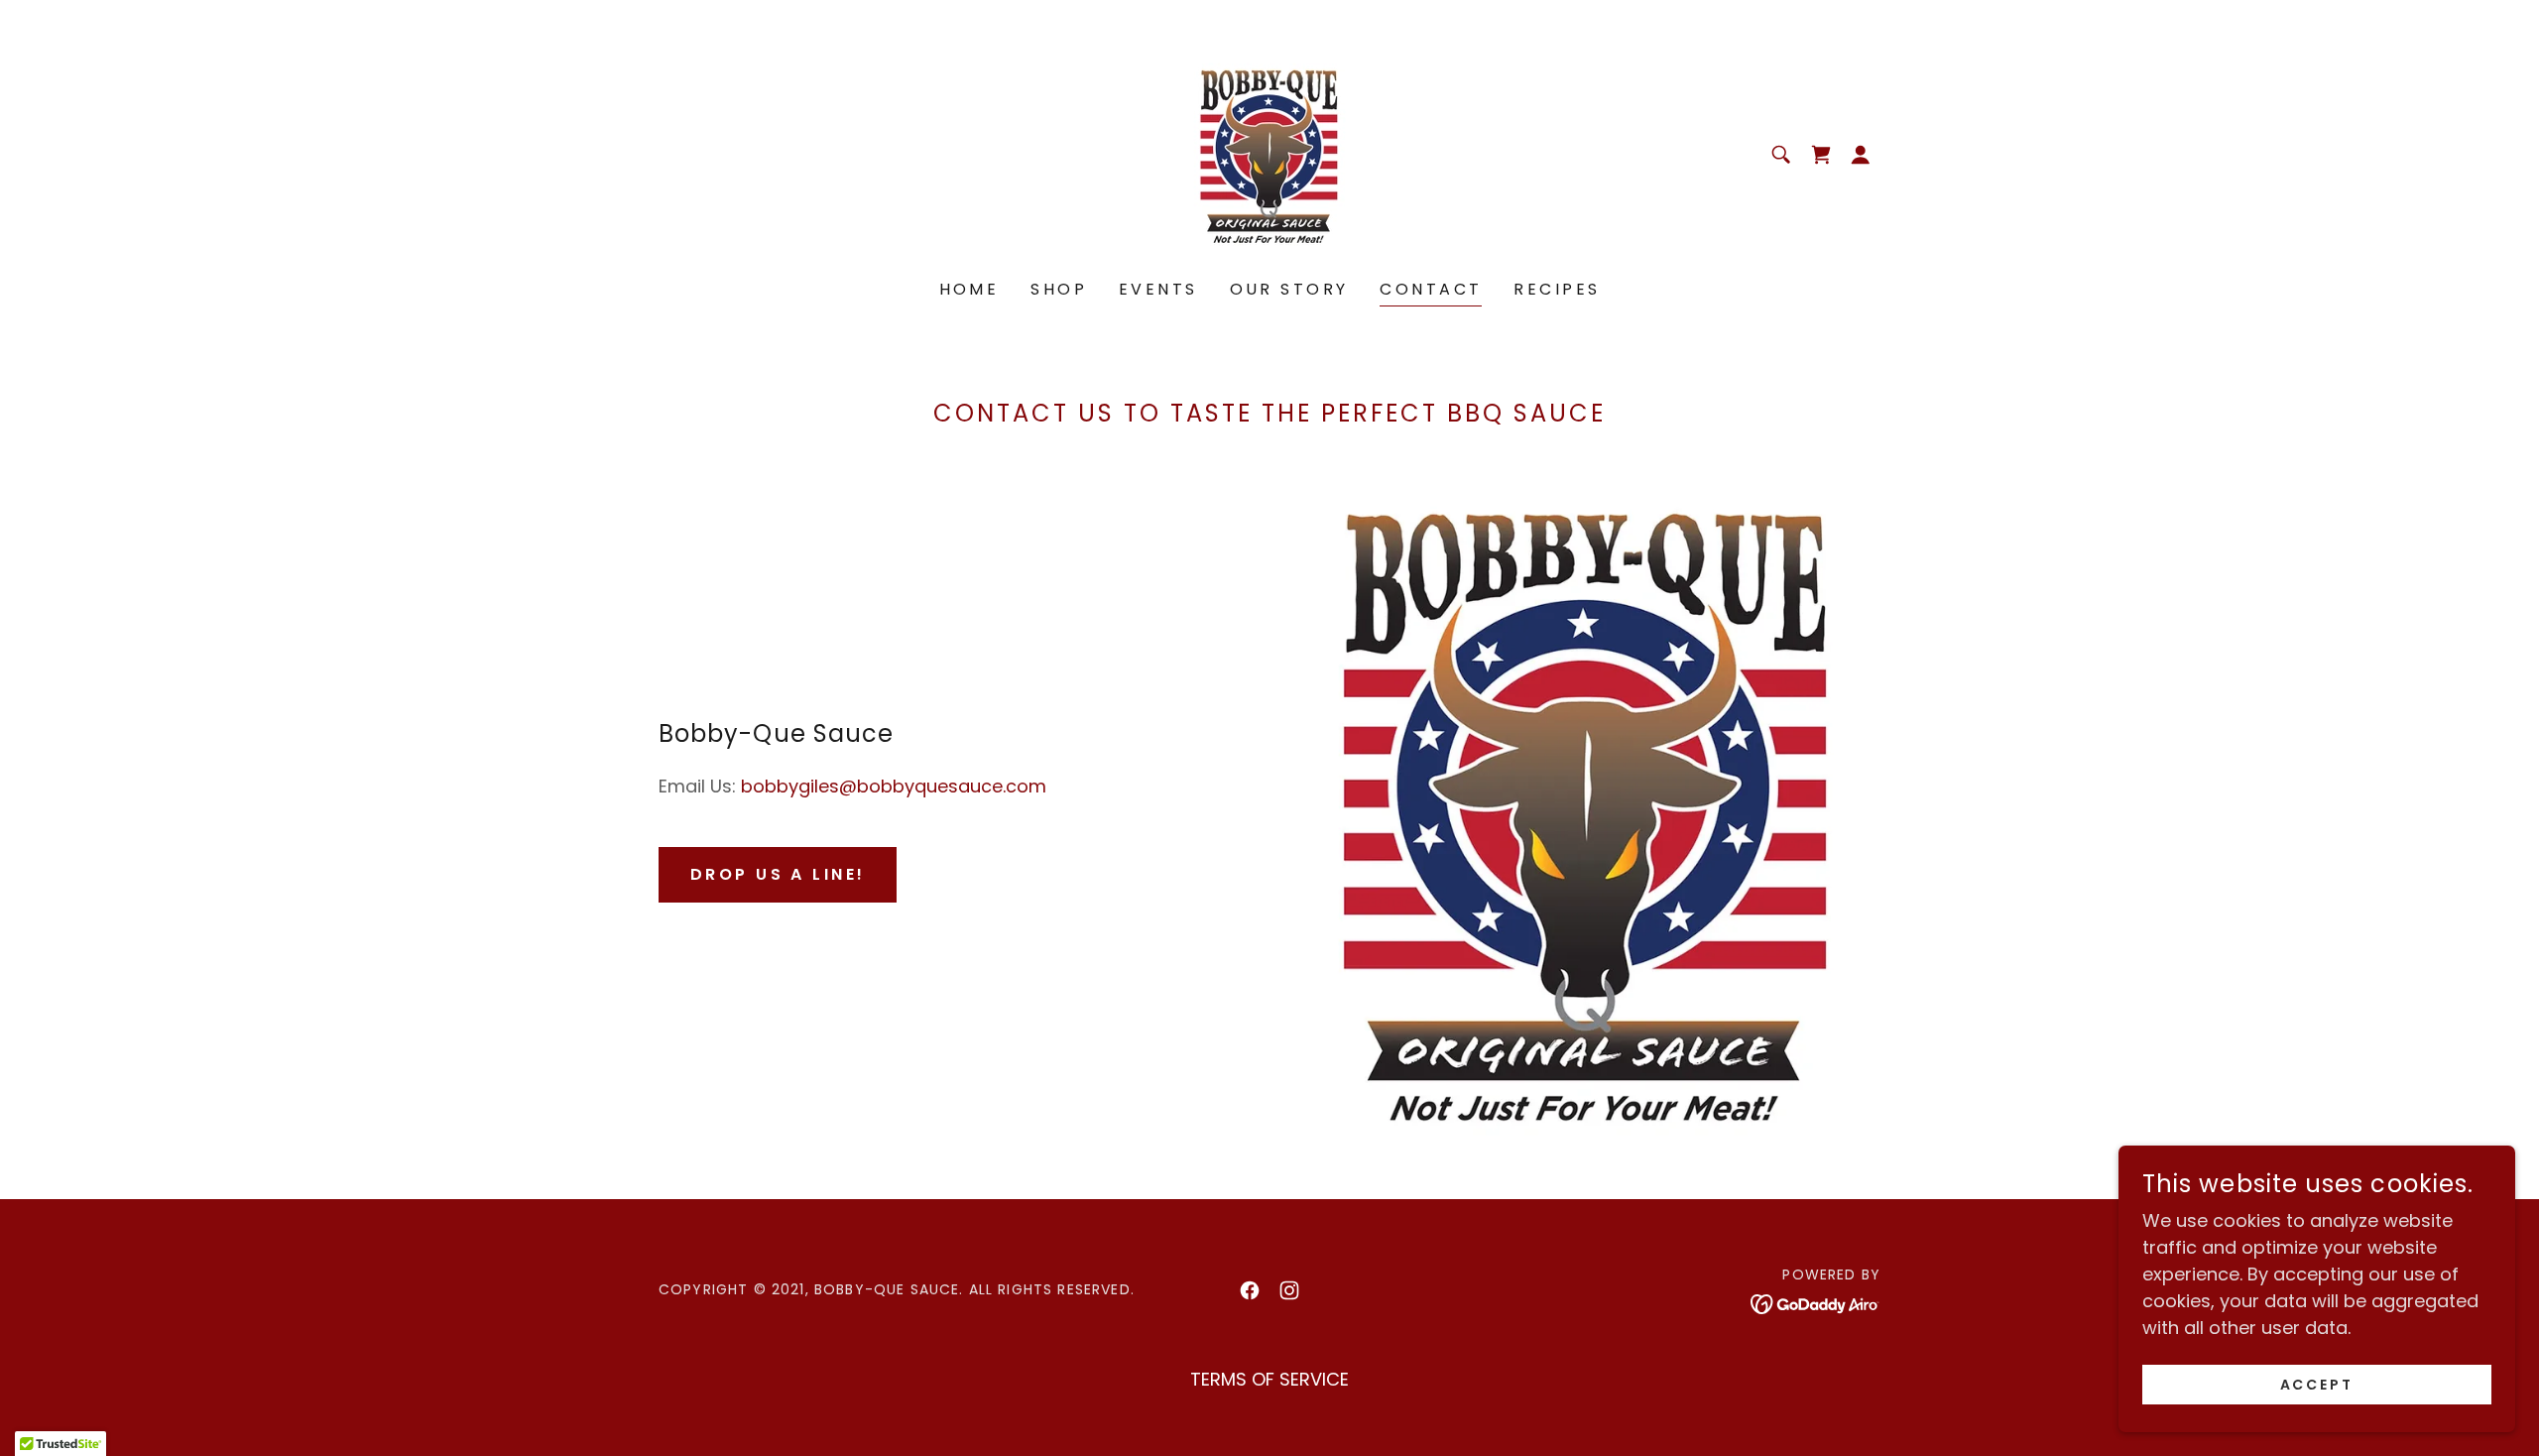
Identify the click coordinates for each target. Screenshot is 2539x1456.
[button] (1861, 155)
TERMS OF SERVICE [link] (1269, 1379)
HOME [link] (969, 289)
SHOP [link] (1059, 289)
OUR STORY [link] (1289, 289)
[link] (1269, 153)
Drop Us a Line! (778, 874)
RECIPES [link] (1557, 289)
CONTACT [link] (1431, 289)
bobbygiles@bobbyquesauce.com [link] (894, 786)
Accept (2317, 1385)
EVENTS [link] (1158, 289)
